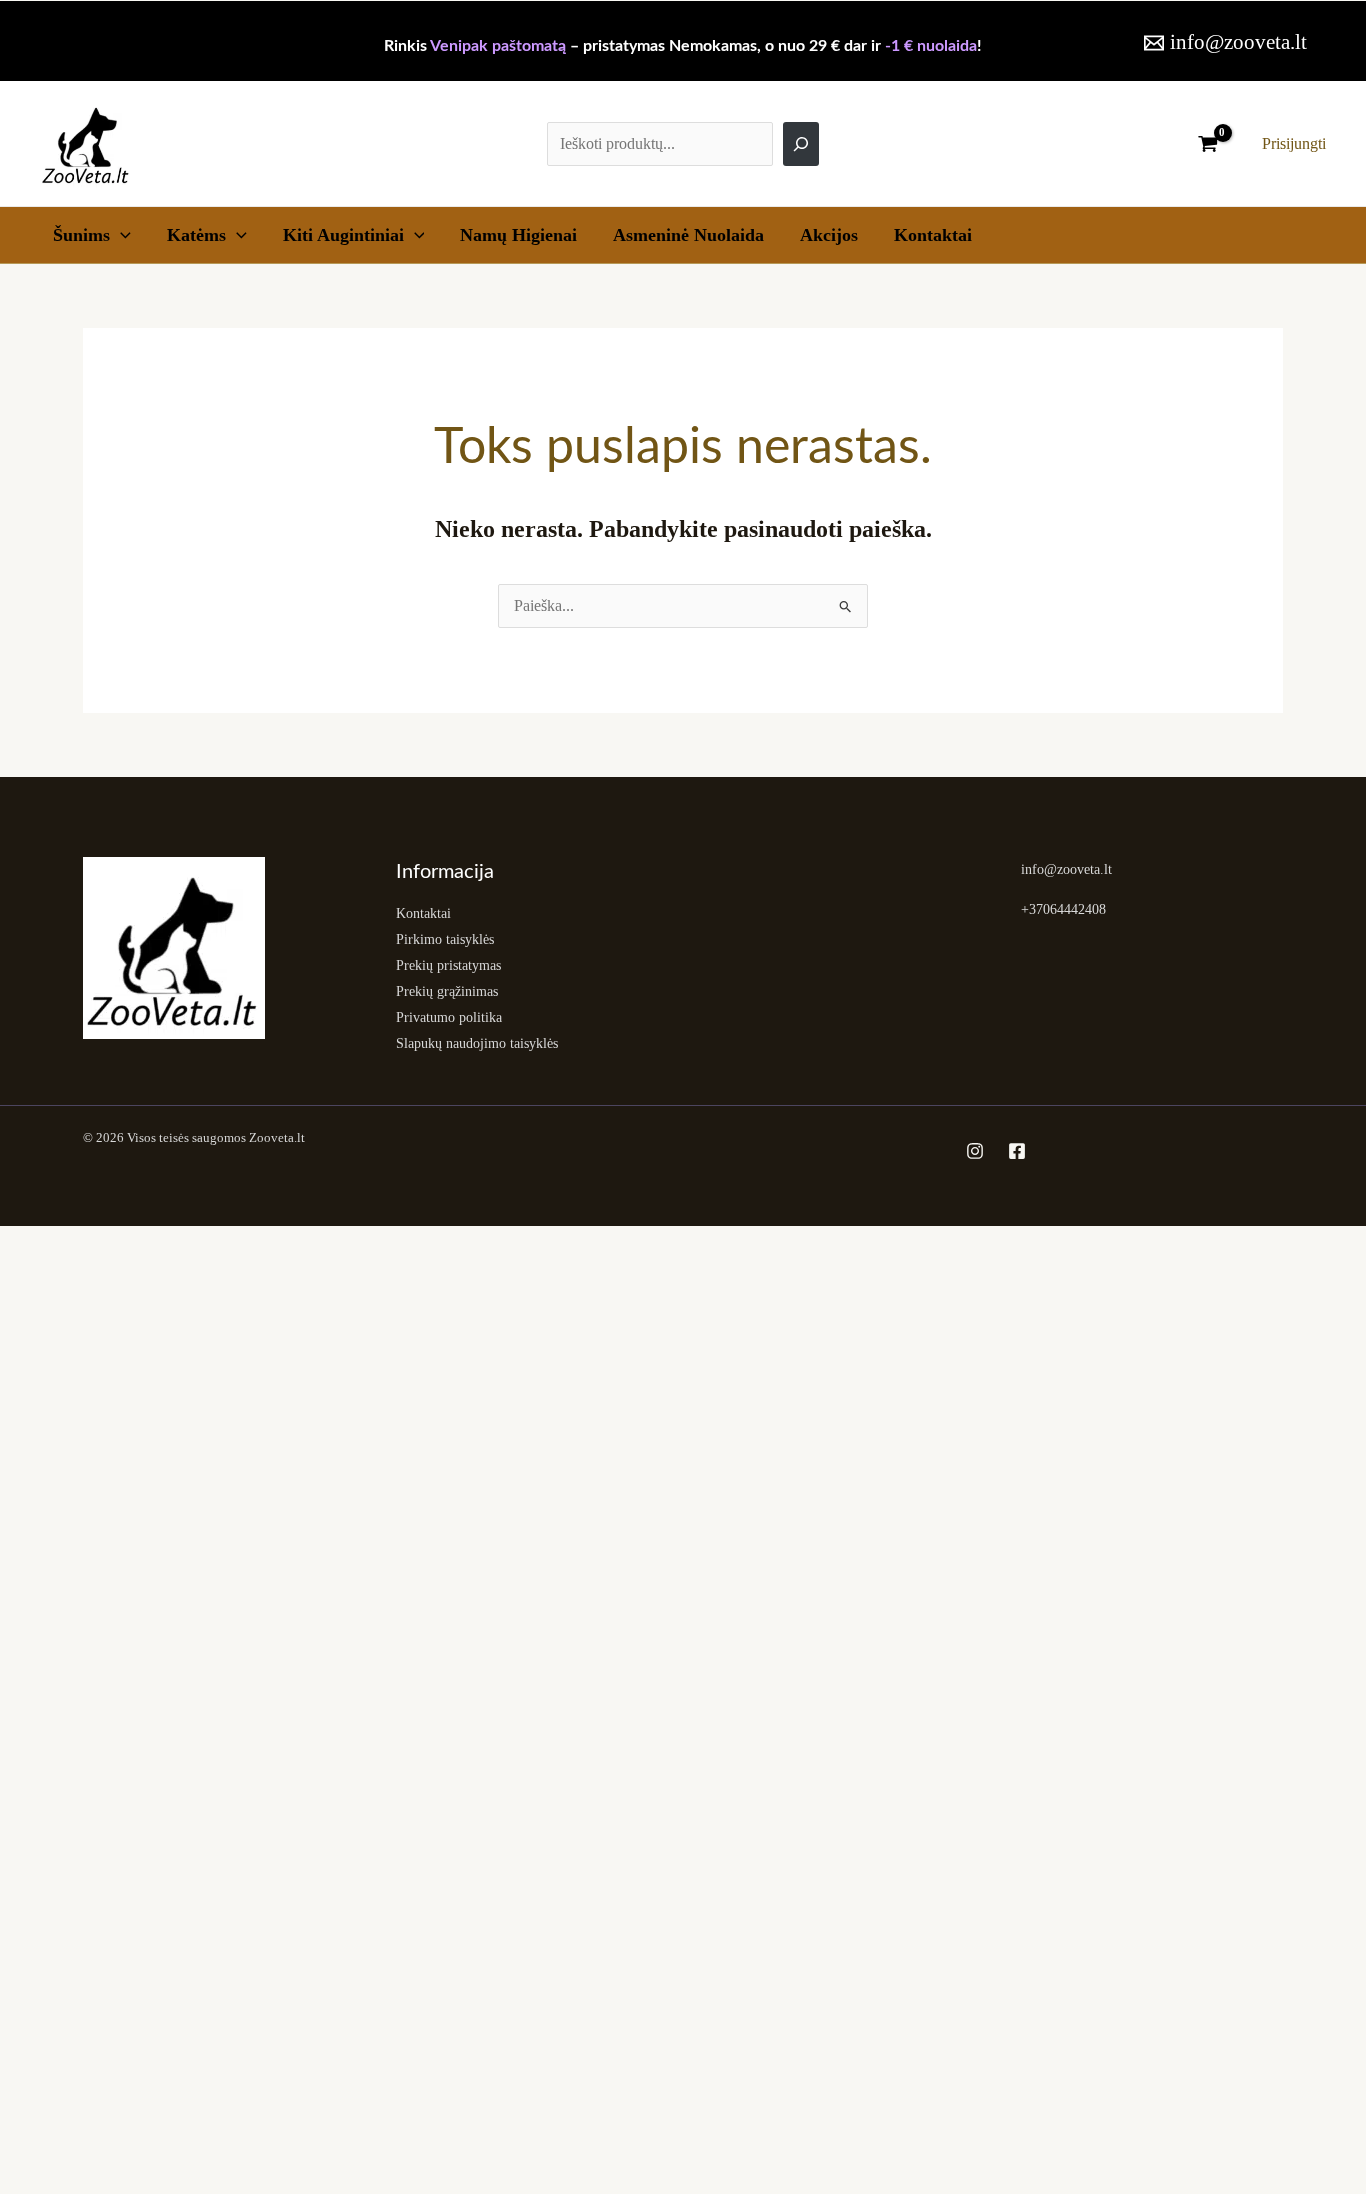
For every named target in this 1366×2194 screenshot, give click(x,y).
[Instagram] (975, 1151)
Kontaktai (933, 235)
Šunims (81, 235)
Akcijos (829, 235)
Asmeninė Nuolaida (688, 235)
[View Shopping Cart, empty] (1207, 143)
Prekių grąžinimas (447, 991)
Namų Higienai (518, 235)
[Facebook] (1017, 1151)
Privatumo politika (449, 1017)
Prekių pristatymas (448, 965)
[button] (120, 235)
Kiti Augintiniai (343, 235)
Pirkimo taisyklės (445, 939)
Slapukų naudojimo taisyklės (477, 1043)
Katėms (196, 235)
